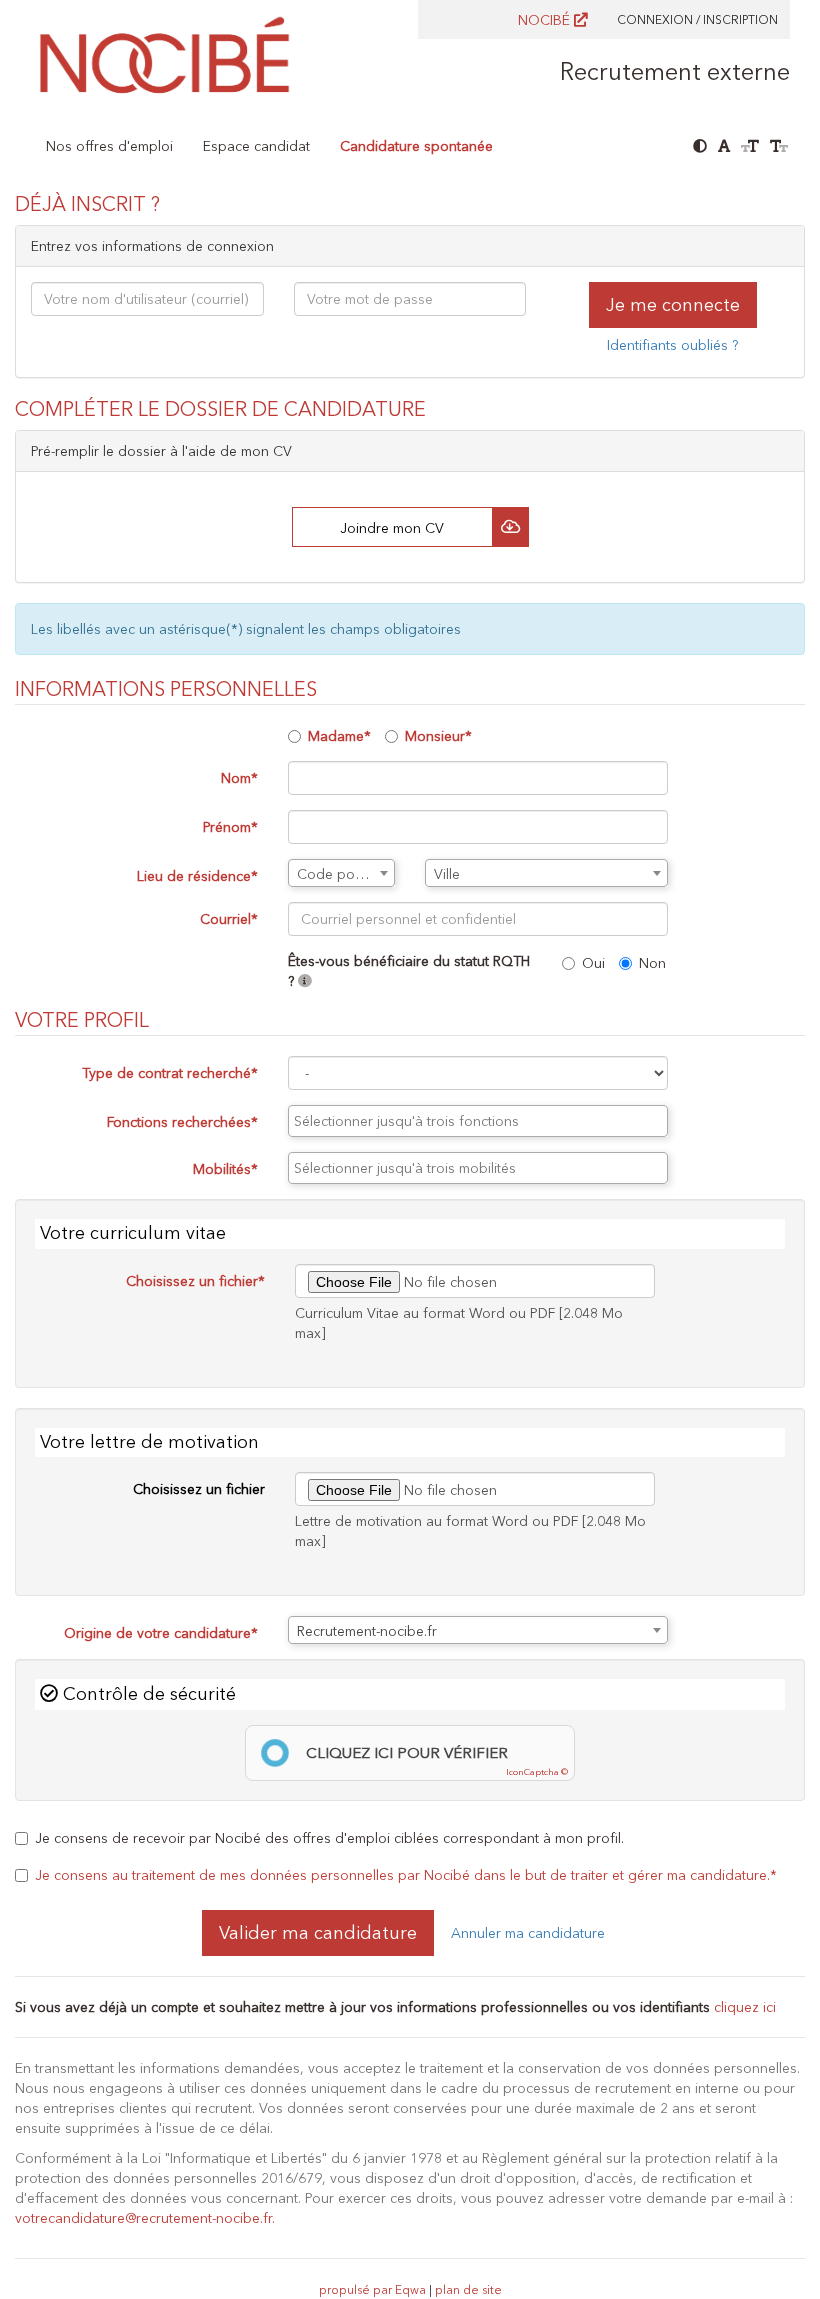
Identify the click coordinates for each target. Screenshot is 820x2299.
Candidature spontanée (416, 146)
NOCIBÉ (546, 20)
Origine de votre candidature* (161, 1633)
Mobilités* (225, 1169)
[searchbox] (478, 1121)
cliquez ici (745, 2007)
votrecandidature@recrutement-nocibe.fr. (145, 2218)
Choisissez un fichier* (195, 1281)
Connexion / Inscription (697, 19)
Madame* (339, 736)
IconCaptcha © (537, 1771)
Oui (593, 963)
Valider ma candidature (318, 1933)
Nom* (239, 778)
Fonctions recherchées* (182, 1122)
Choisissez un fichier (199, 1489)
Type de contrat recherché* (170, 1073)
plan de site (468, 2289)
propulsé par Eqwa (374, 2289)
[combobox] (341, 873)
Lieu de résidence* (197, 876)
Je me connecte (673, 305)
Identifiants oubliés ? (672, 345)
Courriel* (229, 919)
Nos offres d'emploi (109, 146)
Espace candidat (256, 146)
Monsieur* (438, 736)
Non (652, 963)
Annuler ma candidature (528, 1933)
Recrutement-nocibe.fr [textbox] (367, 1631)
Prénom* (230, 827)
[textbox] (341, 874)
